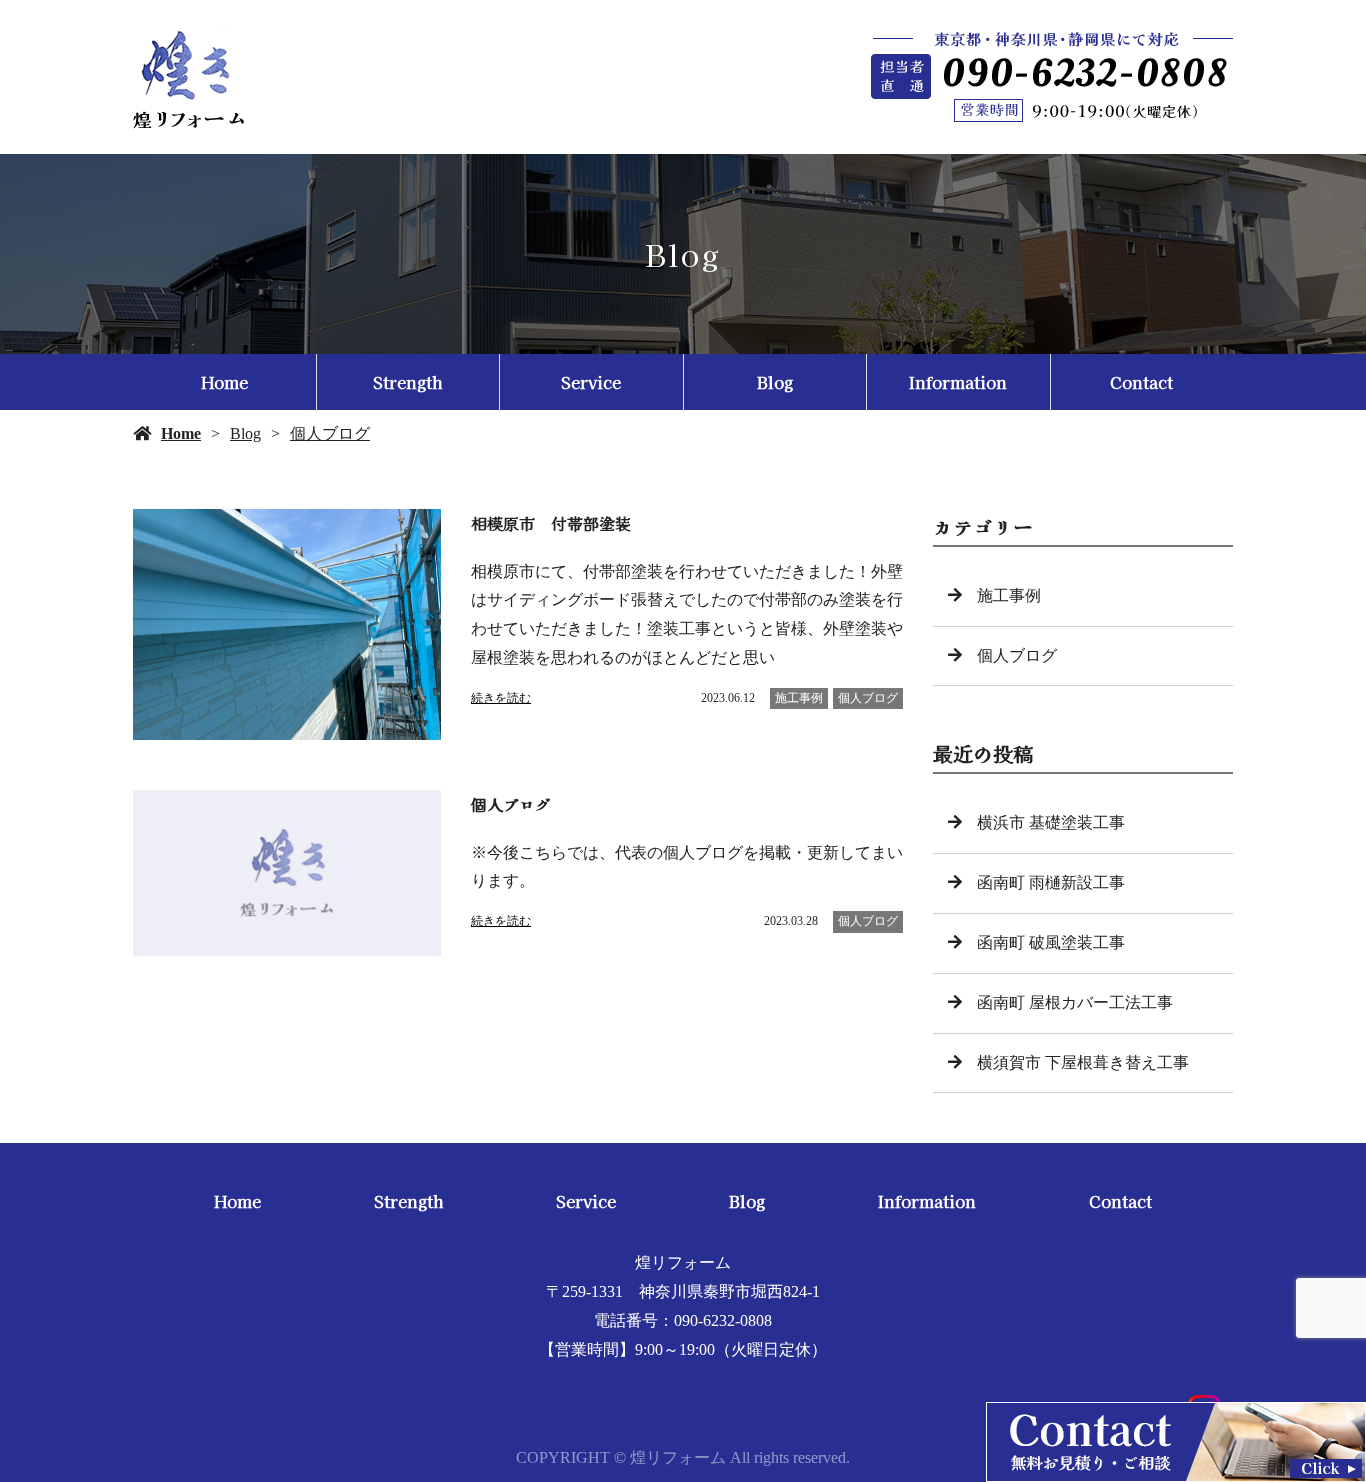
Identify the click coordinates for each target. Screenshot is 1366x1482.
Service (591, 382)
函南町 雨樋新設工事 (1051, 882)
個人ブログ (330, 433)
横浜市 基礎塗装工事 (1051, 822)
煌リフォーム (683, 1262)
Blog (775, 382)
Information (958, 382)
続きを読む (501, 698)
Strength (407, 382)
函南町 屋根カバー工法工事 (1075, 1002)
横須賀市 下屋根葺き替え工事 (1083, 1062)
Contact (1141, 382)
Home (224, 382)
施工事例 (799, 698)
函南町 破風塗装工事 (1051, 942)
